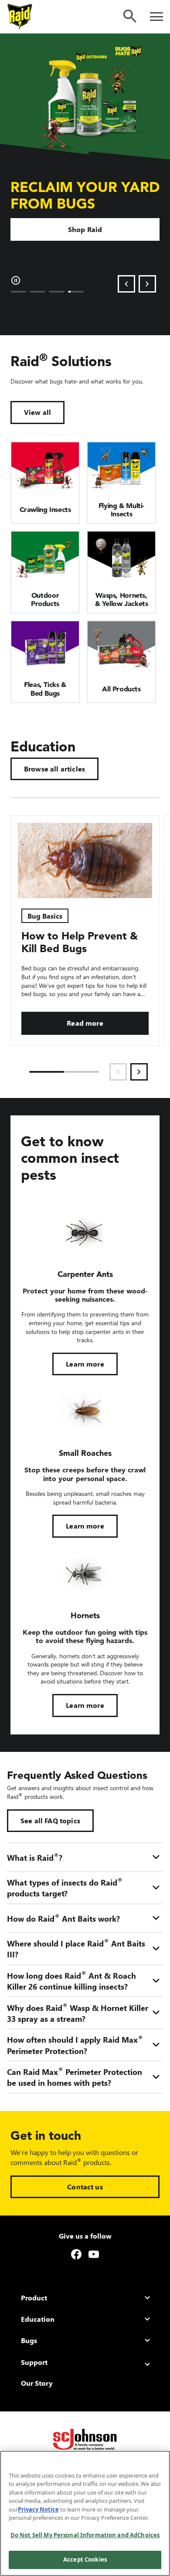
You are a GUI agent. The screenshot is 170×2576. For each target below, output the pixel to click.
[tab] (18, 292)
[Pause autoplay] (16, 280)
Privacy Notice (38, 2509)
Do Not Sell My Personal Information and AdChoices (85, 2535)
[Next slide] (139, 1072)
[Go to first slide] (147, 284)
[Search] (130, 16)
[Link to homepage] (20, 17)
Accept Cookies (85, 2559)
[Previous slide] (126, 284)
